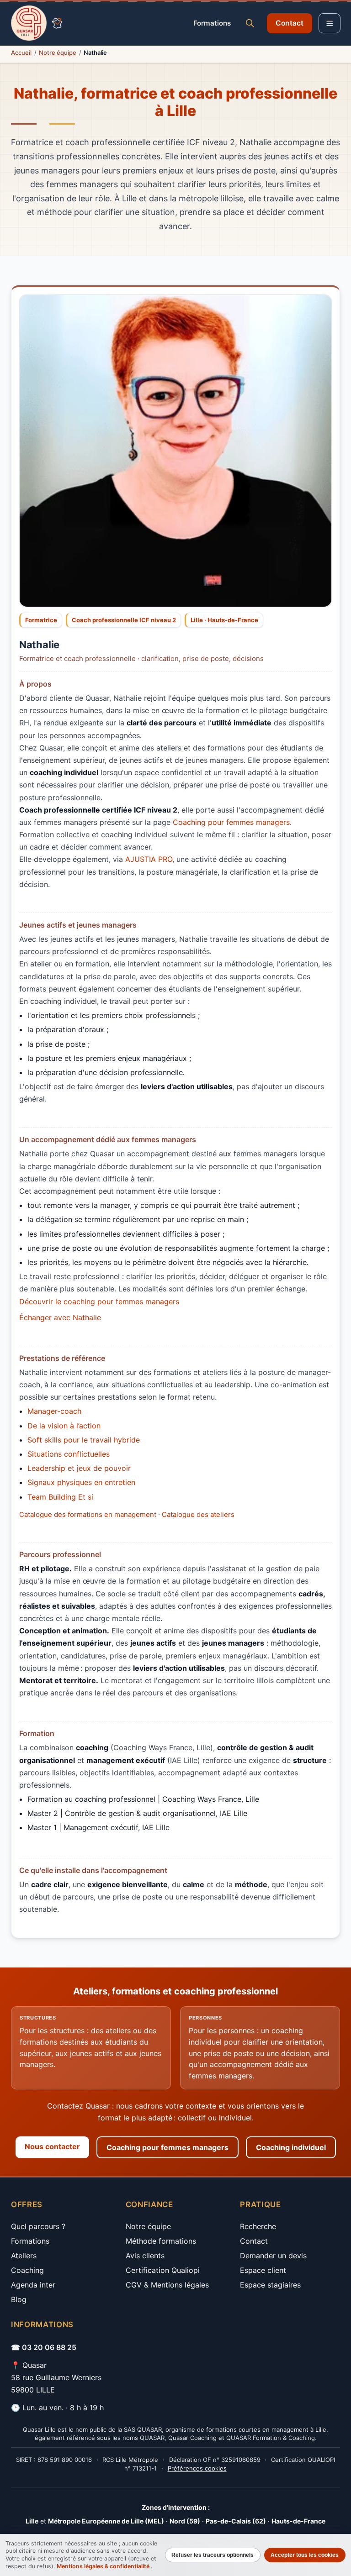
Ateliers (24, 2256)
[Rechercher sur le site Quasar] (250, 23)
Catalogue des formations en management (88, 1514)
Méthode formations (161, 2241)
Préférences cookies (197, 2468)
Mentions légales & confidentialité (104, 2566)
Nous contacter (52, 2146)
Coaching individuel (291, 2147)
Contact (290, 23)
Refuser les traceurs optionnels (213, 2555)
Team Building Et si (60, 1497)
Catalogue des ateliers (198, 1514)
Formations (212, 23)
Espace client (263, 2270)
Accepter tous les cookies (305, 2555)
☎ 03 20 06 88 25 (44, 2347)
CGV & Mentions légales (167, 2285)
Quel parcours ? (38, 2226)
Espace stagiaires (270, 2285)
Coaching (27, 2270)
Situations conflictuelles (69, 1454)
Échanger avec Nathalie (60, 1317)
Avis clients (145, 2256)
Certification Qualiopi (163, 2270)
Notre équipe (58, 52)
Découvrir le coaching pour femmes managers (99, 1301)
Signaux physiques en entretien (81, 1482)
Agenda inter (33, 2285)
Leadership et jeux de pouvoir (79, 1468)
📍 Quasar (29, 2365)
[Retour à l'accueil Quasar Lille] (37, 23)
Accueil (21, 52)
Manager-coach (54, 1411)
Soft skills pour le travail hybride (84, 1440)
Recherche (258, 2226)
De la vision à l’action (64, 1426)
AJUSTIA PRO (149, 859)
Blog (19, 2299)
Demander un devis (273, 2256)
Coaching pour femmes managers (231, 822)
